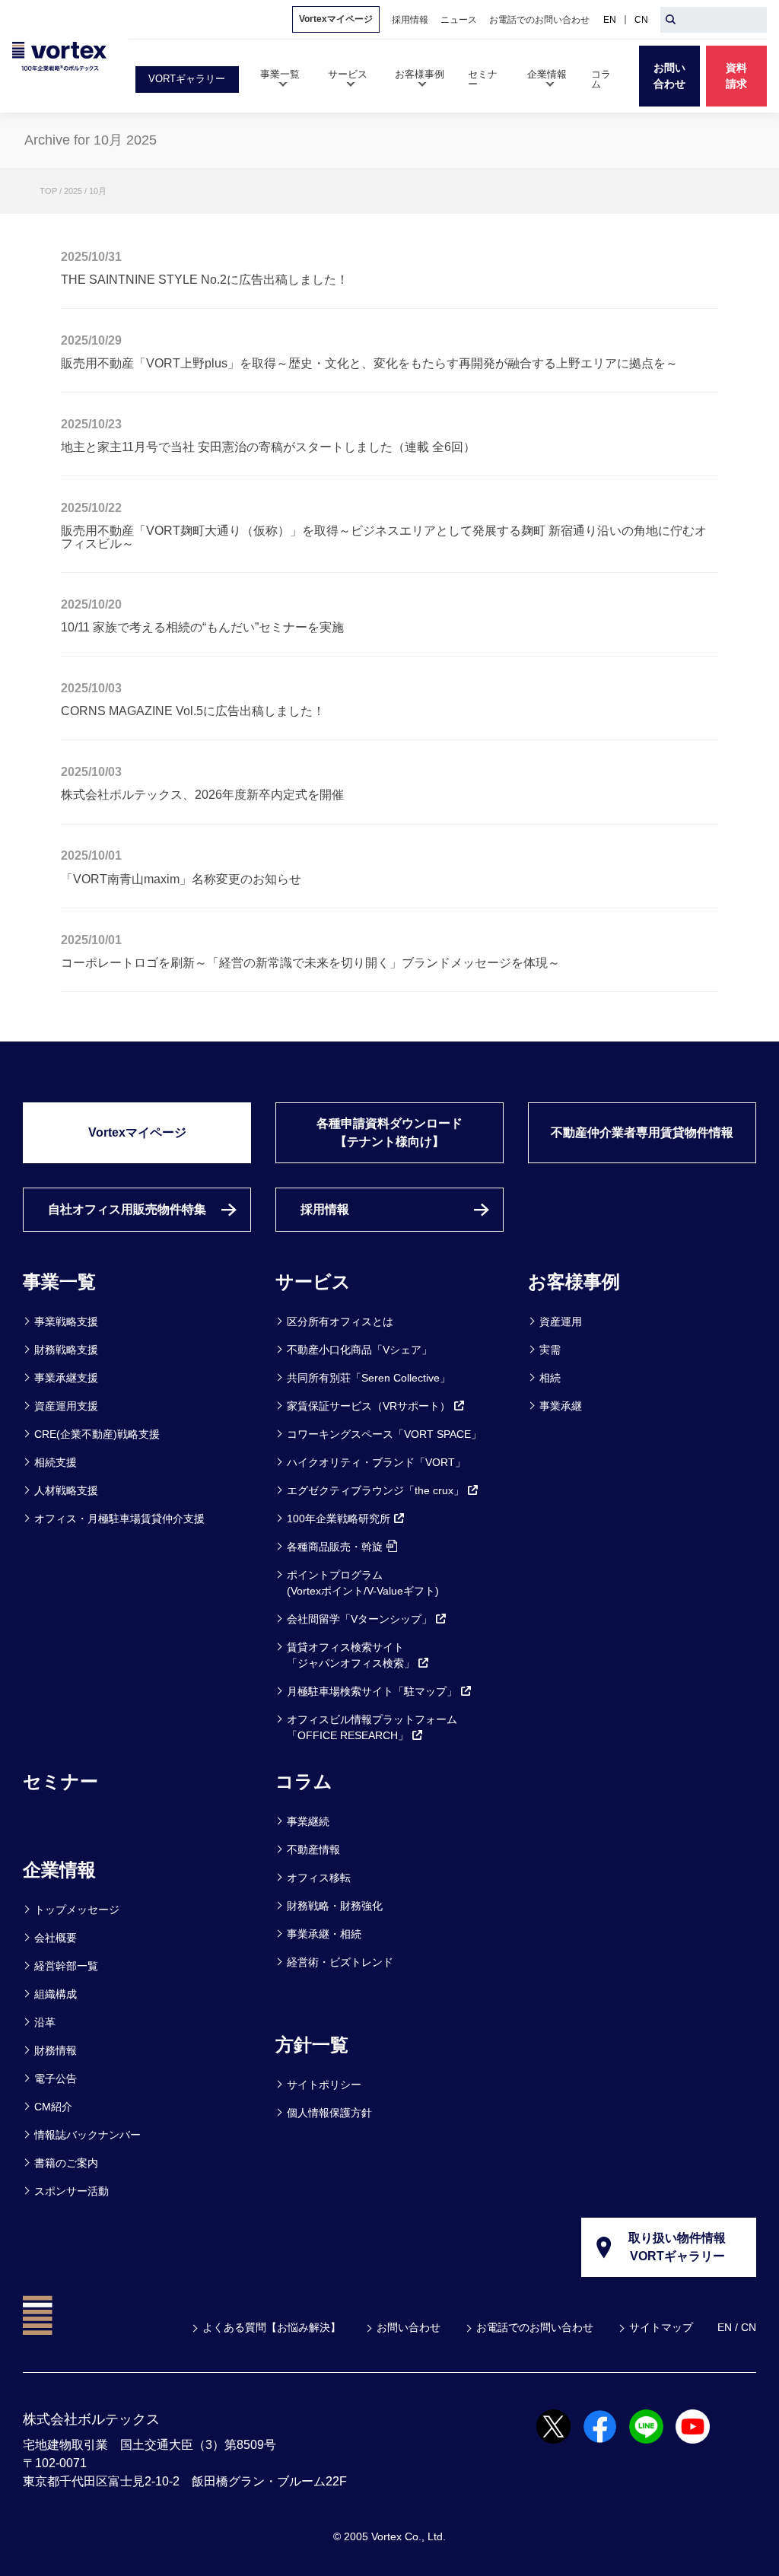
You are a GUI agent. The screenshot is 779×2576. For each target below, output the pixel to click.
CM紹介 (53, 2107)
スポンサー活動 (72, 2191)
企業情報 (59, 1870)
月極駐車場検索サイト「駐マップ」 (372, 1691)
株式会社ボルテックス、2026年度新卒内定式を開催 (202, 794)
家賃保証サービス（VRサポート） (369, 1406)
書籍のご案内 (66, 2163)
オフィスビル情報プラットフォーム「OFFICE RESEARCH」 (372, 1727)
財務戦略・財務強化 (335, 1906)
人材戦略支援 (66, 1490)
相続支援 (56, 1462)
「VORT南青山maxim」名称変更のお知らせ (181, 879)
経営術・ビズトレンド (340, 1962)
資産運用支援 (66, 1406)
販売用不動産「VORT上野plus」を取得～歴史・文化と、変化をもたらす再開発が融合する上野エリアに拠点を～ (369, 363)
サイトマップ (661, 2327)
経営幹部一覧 (66, 1966)
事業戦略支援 (66, 1321)
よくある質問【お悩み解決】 (272, 2327)
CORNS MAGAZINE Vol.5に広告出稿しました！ (193, 711)
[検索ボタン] (671, 20)
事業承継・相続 (324, 1934)
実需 (550, 1350)
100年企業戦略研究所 (339, 1519)
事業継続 (308, 1821)
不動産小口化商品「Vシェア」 (359, 1350)
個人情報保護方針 (329, 2113)
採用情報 (325, 1209)
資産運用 (561, 1321)
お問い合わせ (409, 2327)
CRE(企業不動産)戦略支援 (97, 1434)
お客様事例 (574, 1282)
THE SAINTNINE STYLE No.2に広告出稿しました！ (205, 279)
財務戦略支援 (66, 1350)
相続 (550, 1378)
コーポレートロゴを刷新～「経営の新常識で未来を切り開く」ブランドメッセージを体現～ (310, 962)
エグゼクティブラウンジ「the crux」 (375, 1490)
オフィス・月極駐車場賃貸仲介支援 (119, 1519)
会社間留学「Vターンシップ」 (359, 1619)
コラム (304, 1781)
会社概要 (56, 1938)
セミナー (60, 1781)
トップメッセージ (77, 1910)
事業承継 (561, 1406)
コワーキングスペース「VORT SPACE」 (384, 1434)
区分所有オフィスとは (340, 1321)
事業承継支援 (66, 1378)
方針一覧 (312, 2045)
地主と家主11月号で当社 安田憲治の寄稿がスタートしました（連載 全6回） (268, 447)
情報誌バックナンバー (87, 2135)
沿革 (45, 2022)
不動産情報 (313, 1849)
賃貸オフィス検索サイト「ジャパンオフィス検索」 (351, 1655)
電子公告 (56, 2078)
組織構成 (56, 1994)
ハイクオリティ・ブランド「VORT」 (376, 1462)
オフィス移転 (319, 1878)
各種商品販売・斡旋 (335, 1547)
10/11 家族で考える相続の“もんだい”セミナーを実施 (202, 627)
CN (641, 20)
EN (610, 20)
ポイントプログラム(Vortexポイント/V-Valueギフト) (363, 1583)
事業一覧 (59, 1282)
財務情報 (56, 2050)
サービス (313, 1282)
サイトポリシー (324, 2085)
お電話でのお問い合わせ (535, 2327)
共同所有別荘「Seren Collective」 (369, 1378)
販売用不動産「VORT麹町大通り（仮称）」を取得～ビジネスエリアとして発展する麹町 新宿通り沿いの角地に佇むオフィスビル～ (384, 536)
